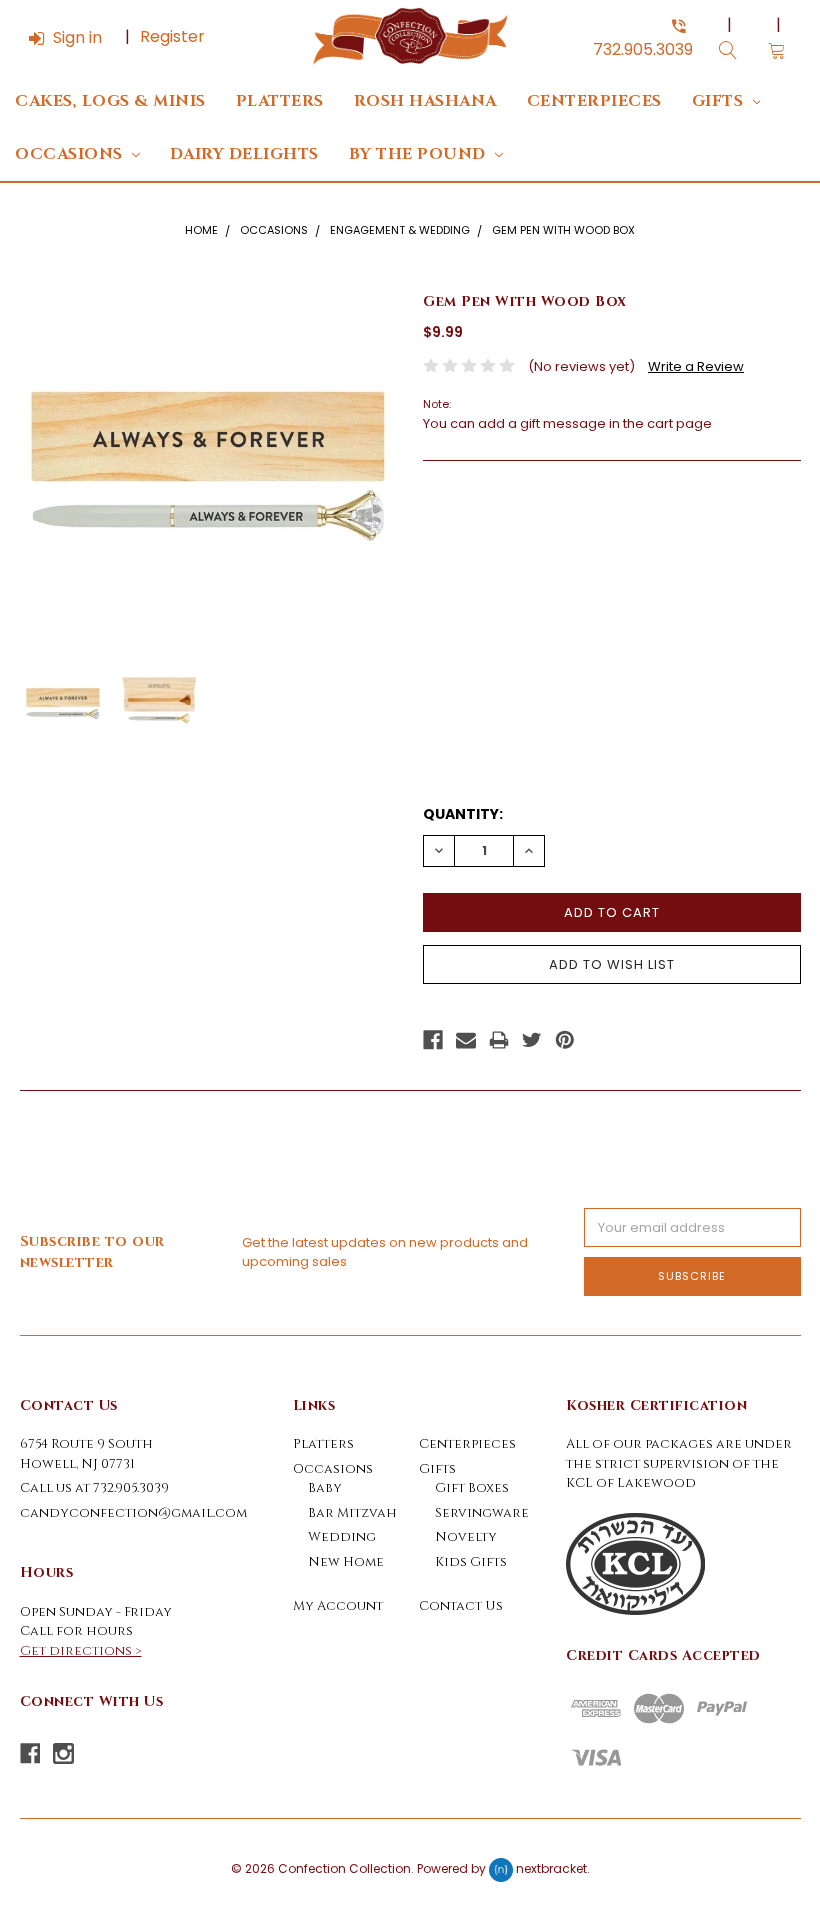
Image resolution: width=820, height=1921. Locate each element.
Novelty (466, 1537)
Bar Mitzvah (352, 1513)
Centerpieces (594, 101)
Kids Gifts (471, 1562)
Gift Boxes (472, 1488)
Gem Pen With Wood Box (563, 230)
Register (172, 36)
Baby (325, 1488)
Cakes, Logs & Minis (110, 101)
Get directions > (81, 1651)
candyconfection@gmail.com (133, 1513)
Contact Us (461, 1606)
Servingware (482, 1513)
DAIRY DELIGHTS (244, 154)
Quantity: (463, 814)
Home (201, 230)
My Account (338, 1606)
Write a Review (696, 366)
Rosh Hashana (425, 101)
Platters (280, 101)
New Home (346, 1562)
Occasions (71, 154)
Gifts (720, 101)
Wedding (342, 1537)
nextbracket (551, 1868)
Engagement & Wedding (400, 230)
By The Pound (420, 154)
